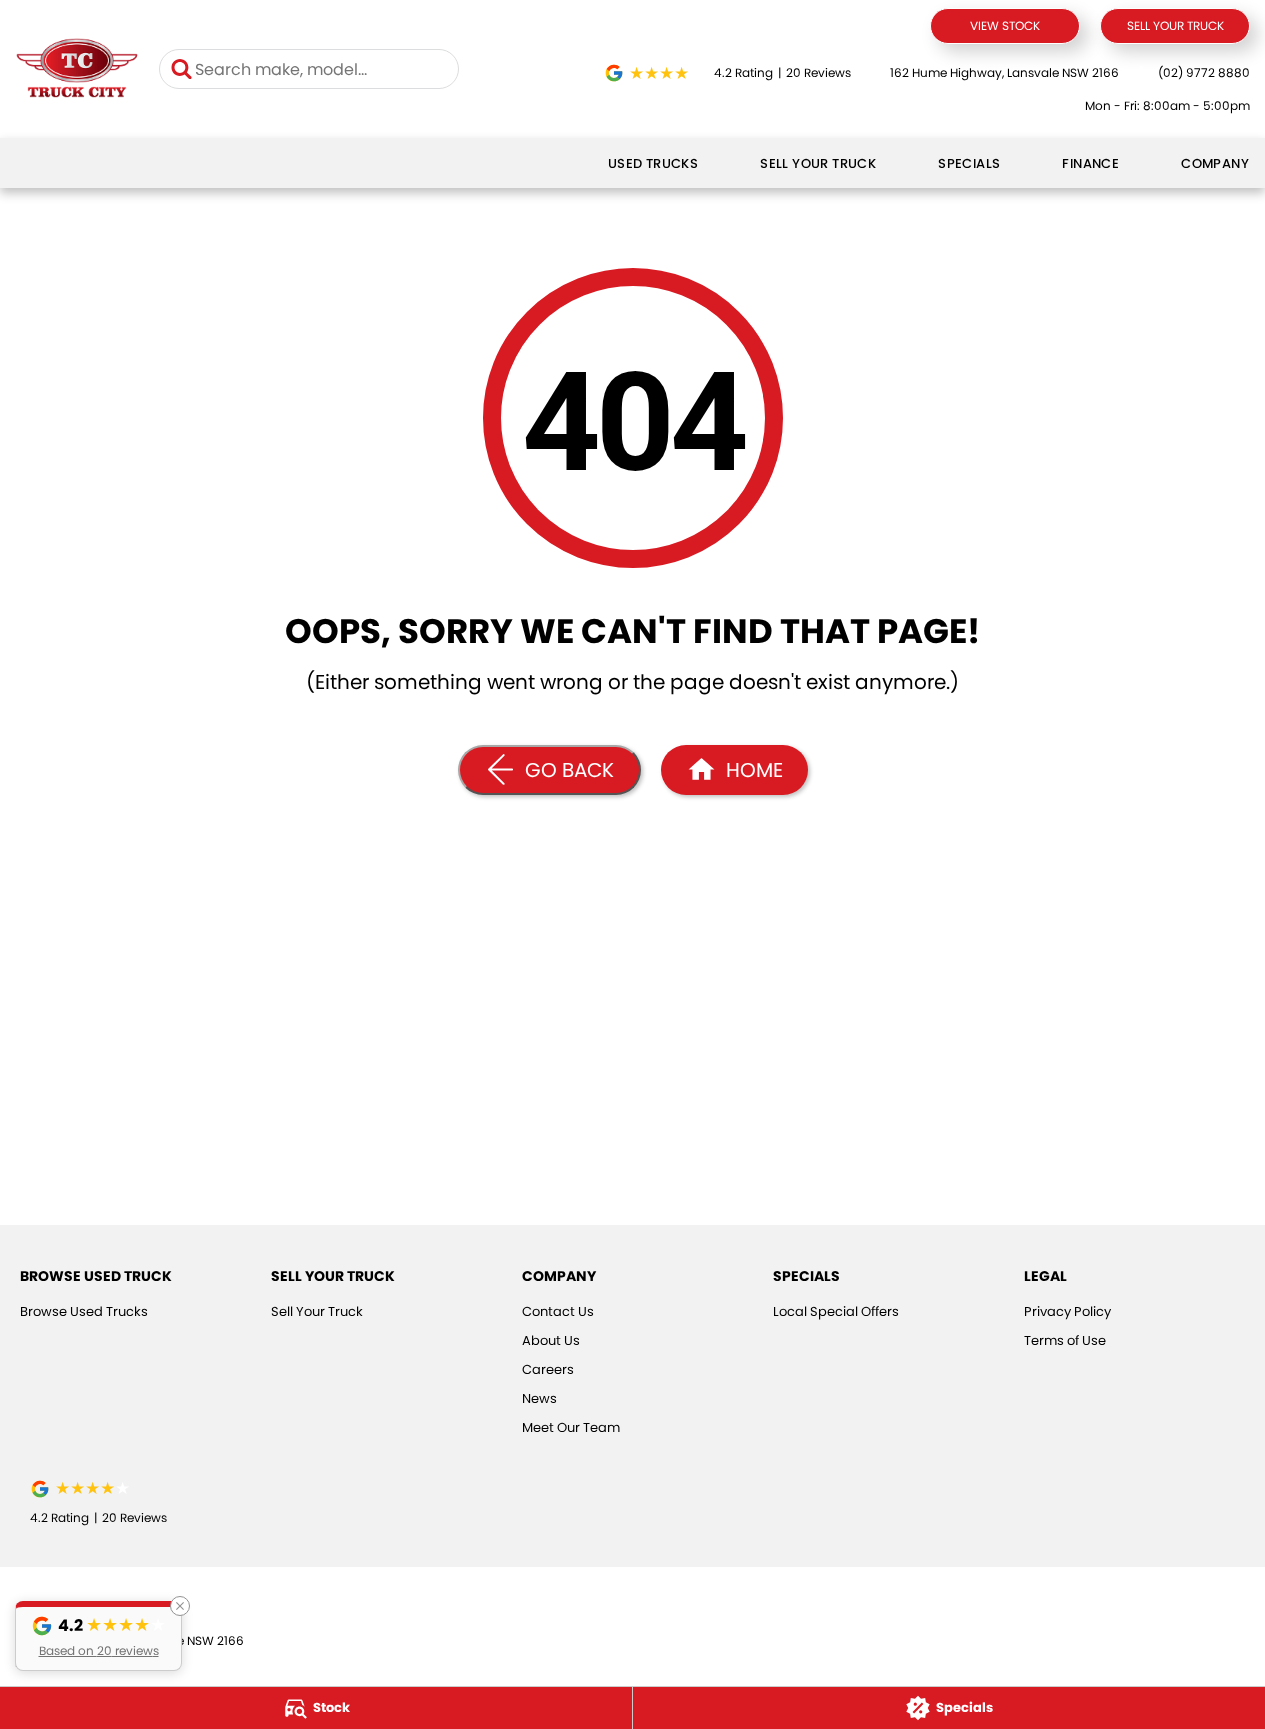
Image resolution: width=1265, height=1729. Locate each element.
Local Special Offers (836, 1311)
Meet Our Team (571, 1427)
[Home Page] (77, 69)
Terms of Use (1065, 1340)
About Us (551, 1340)
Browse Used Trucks (84, 1311)
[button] (98, 1636)
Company (1215, 163)
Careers (548, 1369)
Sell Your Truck (1175, 25)
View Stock (1005, 25)
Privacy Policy (1067, 1311)
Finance (1090, 163)
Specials (969, 163)
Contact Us (558, 1311)
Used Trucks (653, 163)
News (539, 1398)
